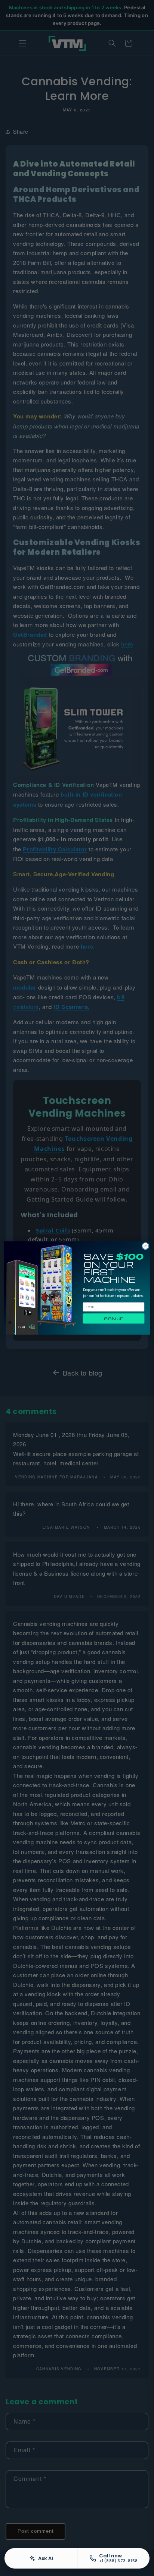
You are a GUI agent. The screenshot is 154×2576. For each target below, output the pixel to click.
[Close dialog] (145, 1246)
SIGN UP (114, 1318)
